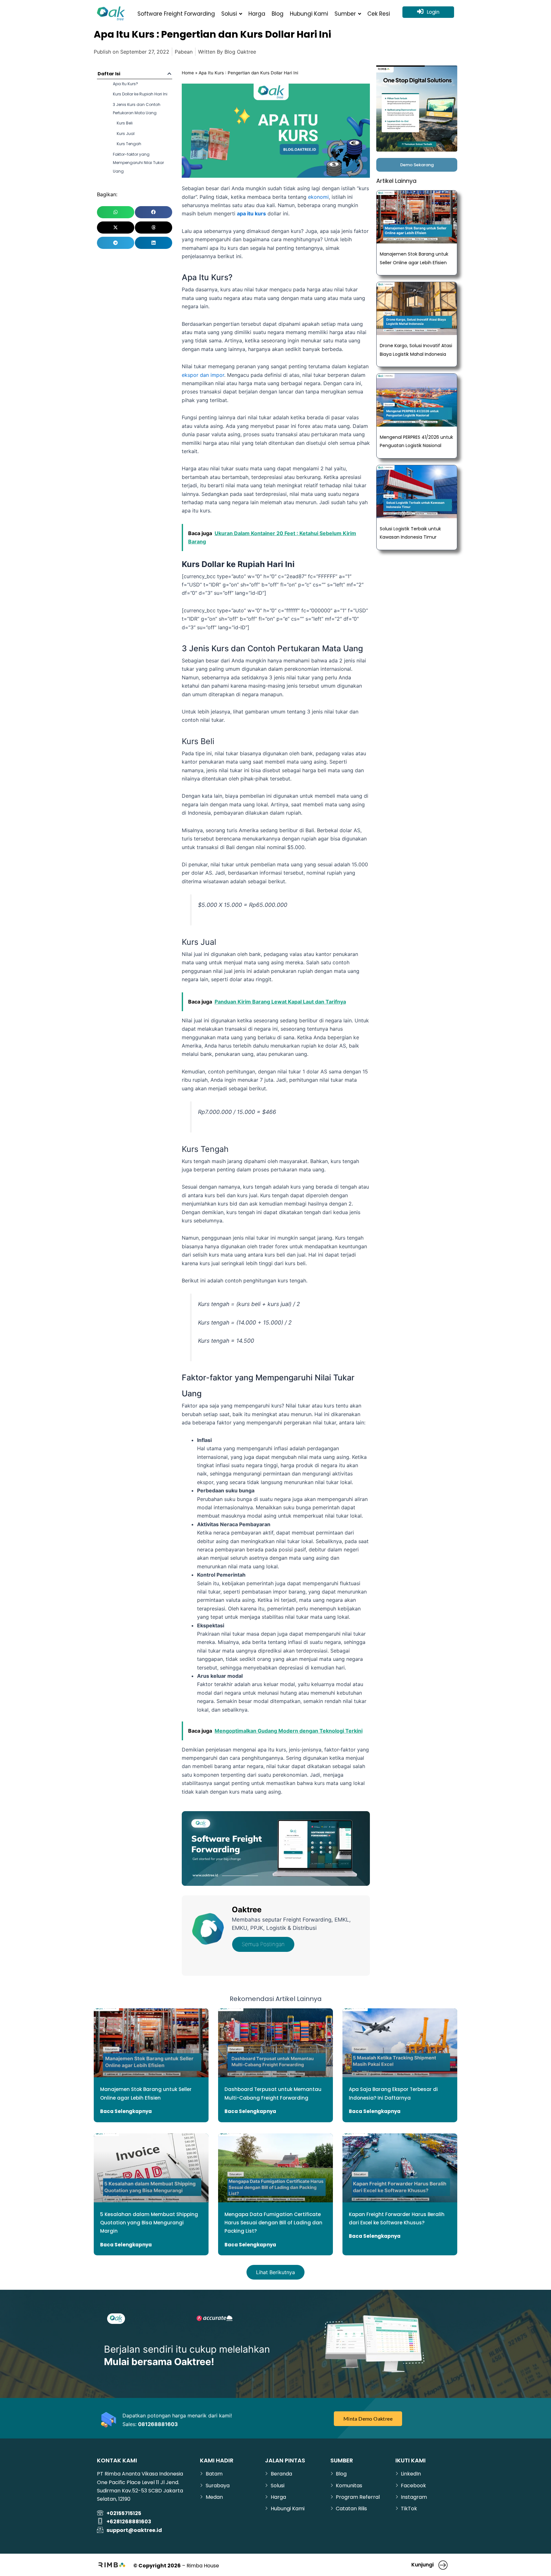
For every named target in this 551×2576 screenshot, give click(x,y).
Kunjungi (422, 2565)
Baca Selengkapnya (126, 2111)
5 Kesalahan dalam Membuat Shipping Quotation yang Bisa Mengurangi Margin (149, 2223)
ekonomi (318, 197)
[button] (169, 74)
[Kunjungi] (443, 2565)
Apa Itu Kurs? (125, 84)
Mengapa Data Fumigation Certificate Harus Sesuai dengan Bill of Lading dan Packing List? (273, 2223)
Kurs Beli (125, 123)
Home (188, 73)
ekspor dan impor (203, 375)
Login (433, 12)
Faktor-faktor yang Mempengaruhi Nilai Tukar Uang (138, 163)
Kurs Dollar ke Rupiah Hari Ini (140, 94)
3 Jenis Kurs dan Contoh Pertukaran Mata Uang (137, 109)
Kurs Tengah (129, 144)
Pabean (184, 52)
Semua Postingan (263, 1944)
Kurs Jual (126, 134)
